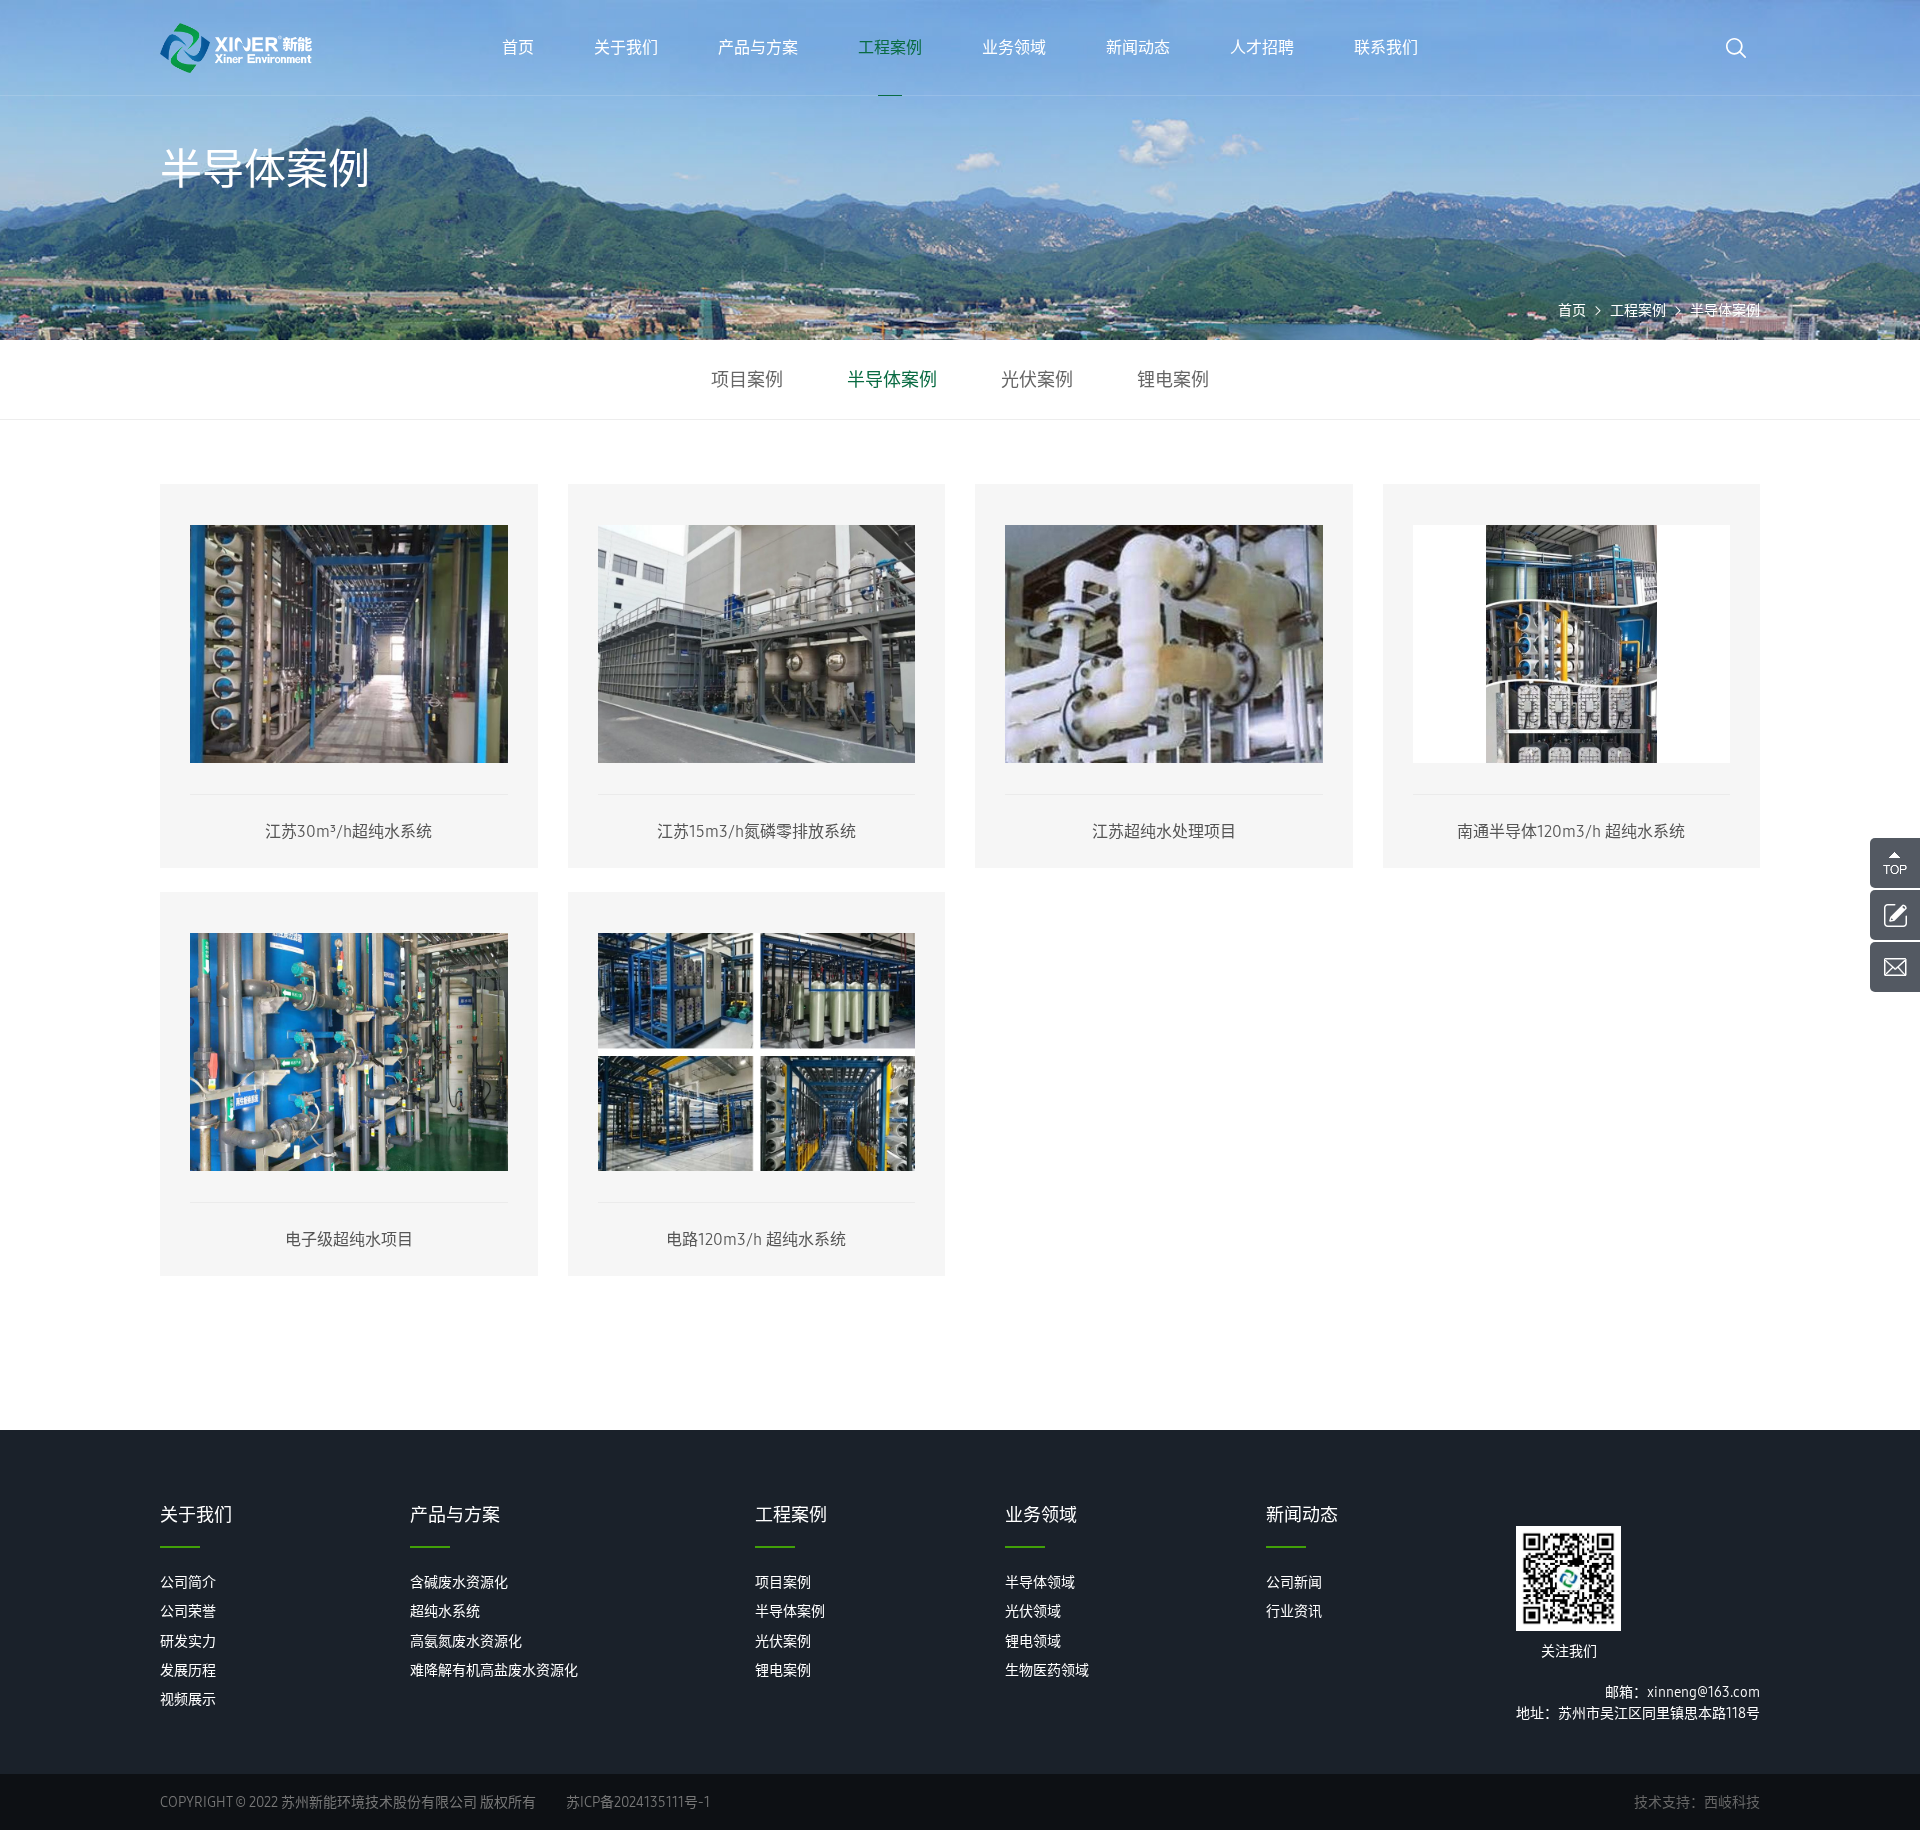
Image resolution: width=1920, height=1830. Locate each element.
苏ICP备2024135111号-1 (639, 1802)
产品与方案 (455, 1515)
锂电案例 (1173, 380)
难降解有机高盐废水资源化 (494, 1670)
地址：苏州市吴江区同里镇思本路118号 (1638, 1713)
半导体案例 (1725, 310)
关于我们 (196, 1515)
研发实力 (188, 1641)
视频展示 (188, 1699)
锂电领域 (1033, 1641)
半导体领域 (1040, 1582)
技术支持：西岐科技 (1697, 1802)
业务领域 (1041, 1515)
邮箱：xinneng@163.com (1682, 1692)
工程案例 (1638, 310)
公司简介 (188, 1582)
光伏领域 (1033, 1611)
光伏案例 (1037, 380)
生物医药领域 (1047, 1670)
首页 (1572, 310)
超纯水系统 (445, 1611)
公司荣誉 (188, 1611)
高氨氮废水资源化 (466, 1641)
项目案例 (747, 380)
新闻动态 (1302, 1515)
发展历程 (188, 1670)
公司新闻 (1294, 1582)
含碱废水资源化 (459, 1582)
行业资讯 (1294, 1611)
